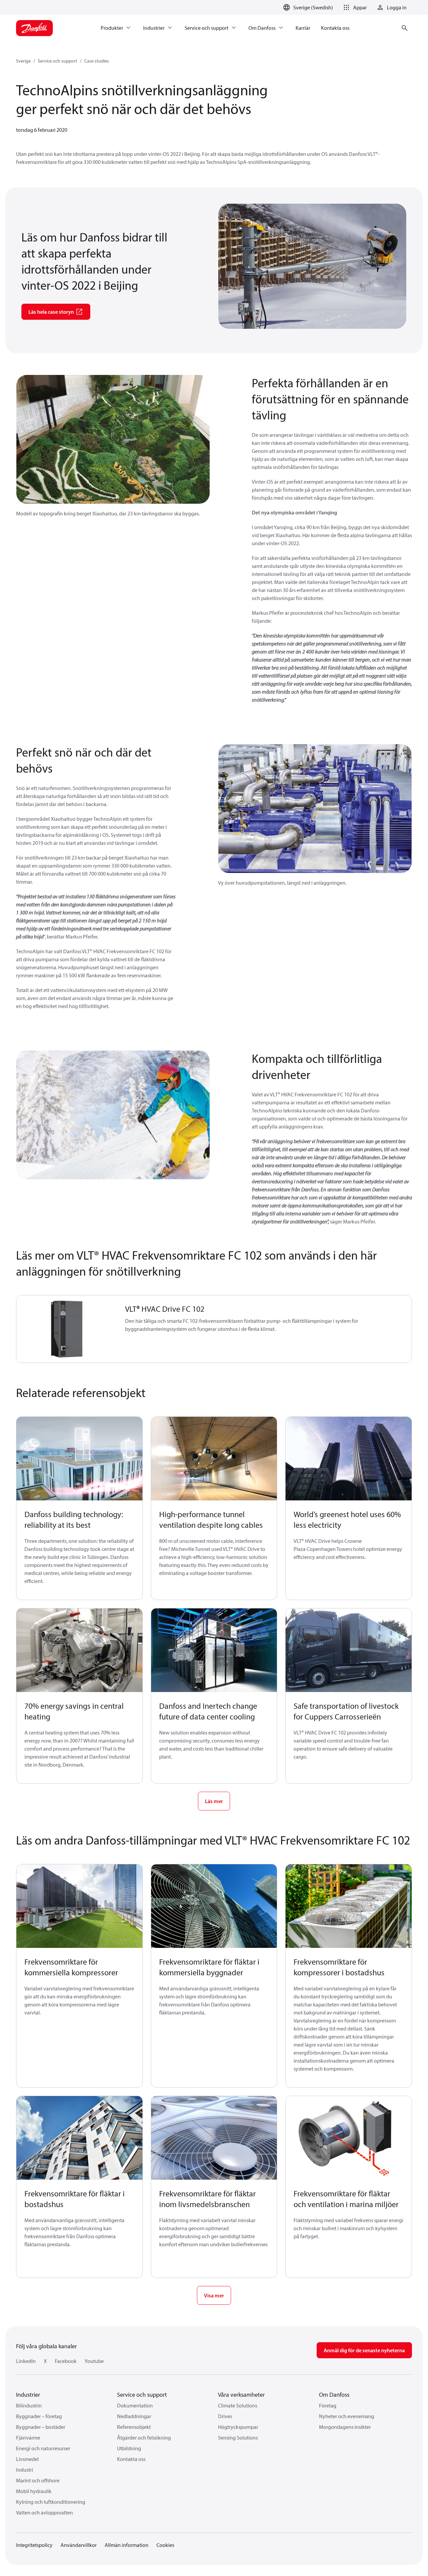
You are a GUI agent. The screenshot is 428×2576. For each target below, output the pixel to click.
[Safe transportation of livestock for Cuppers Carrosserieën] (349, 1650)
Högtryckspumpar (238, 2427)
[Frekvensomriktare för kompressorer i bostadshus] (349, 1906)
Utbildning (129, 2448)
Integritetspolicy (34, 2545)
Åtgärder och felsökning (144, 2438)
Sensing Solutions (238, 2438)
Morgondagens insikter (345, 2427)
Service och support (58, 61)
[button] (354, 7)
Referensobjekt (134, 2427)
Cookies (165, 2545)
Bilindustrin (29, 2405)
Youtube (94, 2361)
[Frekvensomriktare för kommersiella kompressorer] (79, 1906)
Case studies (97, 61)
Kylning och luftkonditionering (51, 2502)
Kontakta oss (131, 2459)
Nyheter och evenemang (347, 2416)
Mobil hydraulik (34, 2491)
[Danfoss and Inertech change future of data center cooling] (214, 1650)
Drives (225, 2416)
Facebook (66, 2361)
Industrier (28, 2395)
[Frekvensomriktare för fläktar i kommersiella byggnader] (214, 1906)
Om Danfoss (334, 2395)
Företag (328, 2405)
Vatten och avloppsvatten (44, 2512)
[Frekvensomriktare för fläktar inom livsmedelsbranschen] (214, 2138)
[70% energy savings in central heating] (79, 1650)
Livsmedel (27, 2459)
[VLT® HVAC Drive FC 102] (67, 1329)
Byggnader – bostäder (41, 2427)
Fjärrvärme (28, 2438)
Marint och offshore (38, 2480)
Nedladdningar (134, 2416)
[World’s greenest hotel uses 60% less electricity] (349, 1459)
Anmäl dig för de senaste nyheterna (364, 2350)
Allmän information (127, 2545)
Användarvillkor (79, 2545)
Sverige (23, 61)
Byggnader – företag (39, 2416)
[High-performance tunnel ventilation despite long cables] (214, 1459)
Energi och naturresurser (43, 2448)
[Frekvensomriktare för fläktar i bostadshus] (79, 2138)
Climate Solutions (238, 2405)
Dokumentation (135, 2405)
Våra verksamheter (241, 2395)
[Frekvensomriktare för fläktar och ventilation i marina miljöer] (349, 2138)
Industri (25, 2470)
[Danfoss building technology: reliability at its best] (79, 1459)
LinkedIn (26, 2361)
